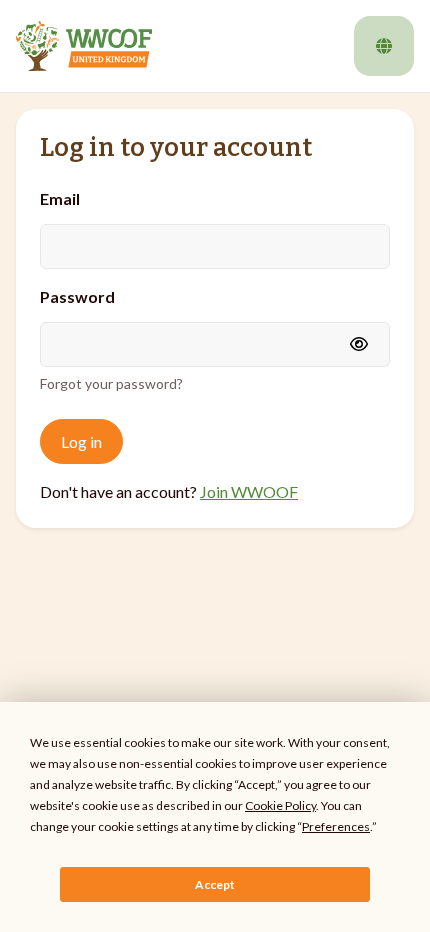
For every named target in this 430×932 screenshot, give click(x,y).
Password (77, 296)
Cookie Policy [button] (280, 805)
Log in (81, 441)
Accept (215, 884)
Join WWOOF (249, 491)
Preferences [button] (336, 826)
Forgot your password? (111, 383)
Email (60, 198)
